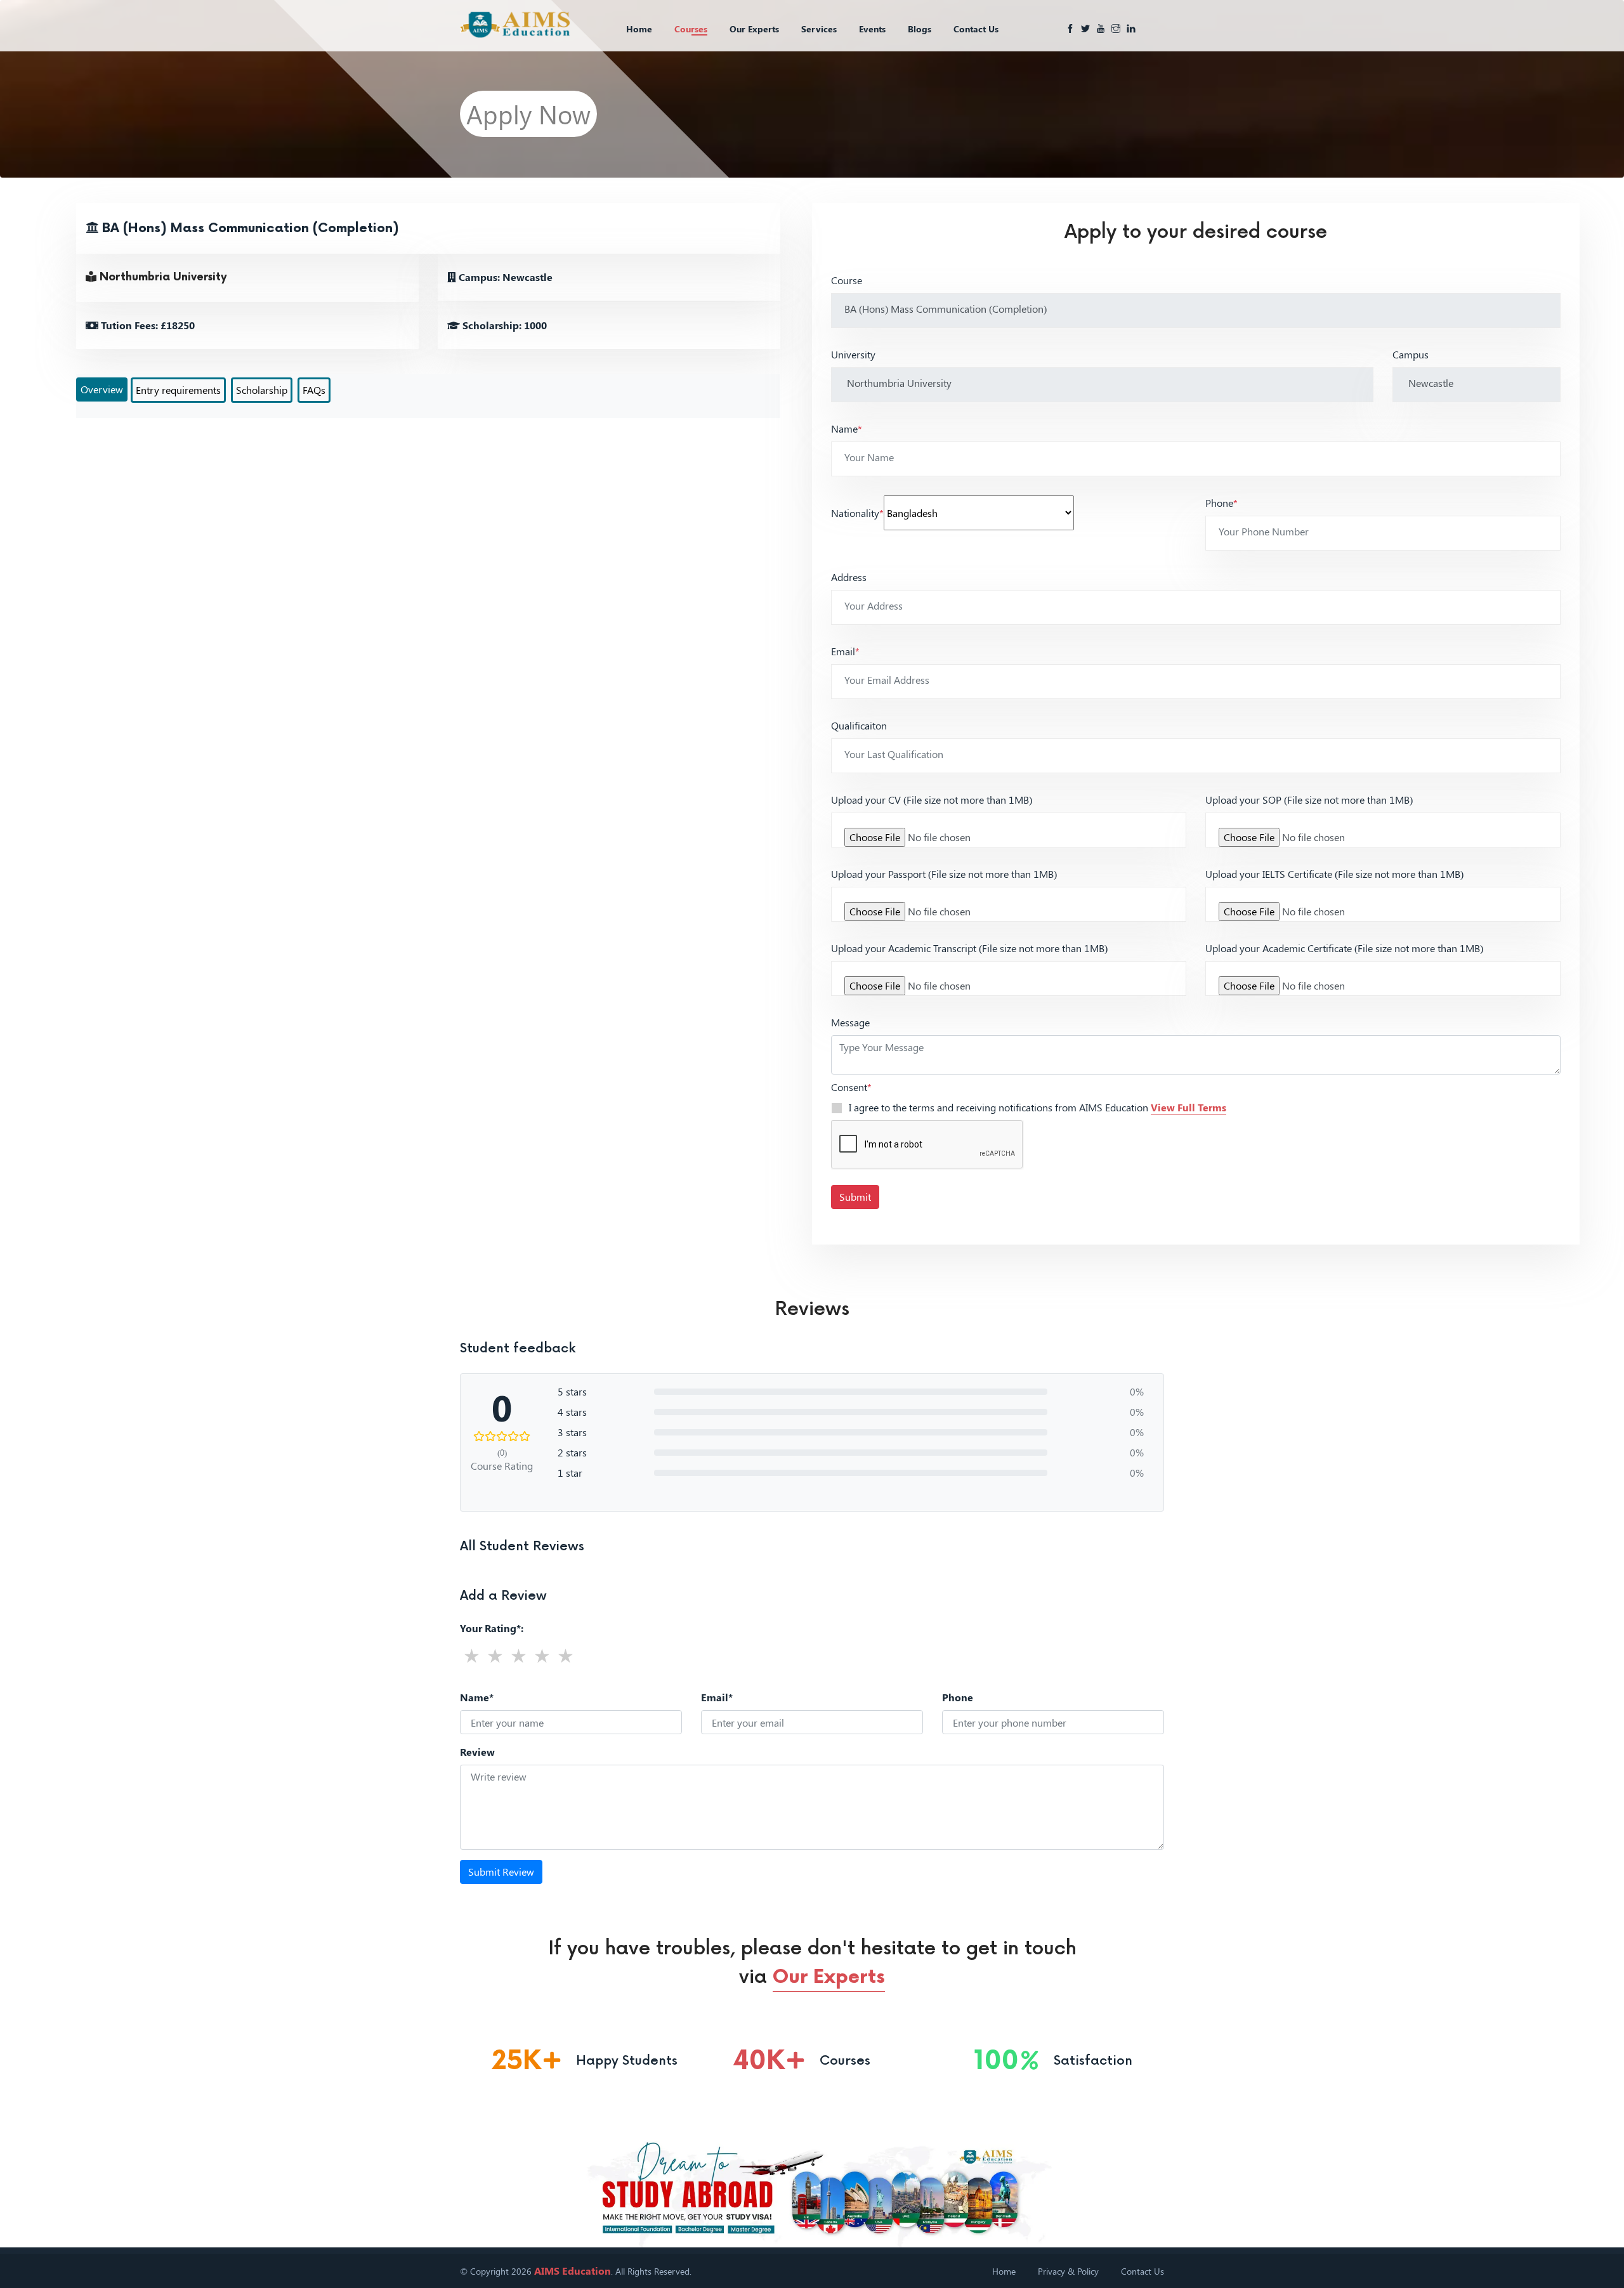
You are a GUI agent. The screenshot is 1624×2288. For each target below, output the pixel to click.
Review (477, 1752)
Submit (855, 1197)
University (853, 354)
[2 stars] (495, 1655)
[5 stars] (566, 1655)
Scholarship (262, 390)
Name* (477, 1697)
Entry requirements (178, 390)
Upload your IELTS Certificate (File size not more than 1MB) (1334, 874)
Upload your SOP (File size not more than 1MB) (1309, 800)
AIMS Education (573, 2271)
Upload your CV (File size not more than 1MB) (932, 800)
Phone (1221, 503)
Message (850, 1022)
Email (845, 651)
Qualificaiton (859, 725)
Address (849, 577)
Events (872, 29)
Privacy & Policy (1068, 2271)
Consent (851, 1087)
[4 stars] (542, 1655)
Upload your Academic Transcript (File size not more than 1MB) (969, 948)
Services (819, 29)
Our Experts (754, 29)
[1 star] (472, 1655)
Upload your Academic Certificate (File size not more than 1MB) (1344, 948)
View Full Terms (1189, 1107)
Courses (691, 29)
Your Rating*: (492, 1628)
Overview (102, 389)
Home (639, 29)
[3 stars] (519, 1655)
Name (847, 428)
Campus (1411, 354)
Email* (717, 1697)
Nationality (857, 513)
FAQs (314, 390)
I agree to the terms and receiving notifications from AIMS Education (1038, 1107)
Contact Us (976, 29)
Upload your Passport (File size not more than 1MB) (944, 874)
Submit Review (501, 1872)
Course (847, 280)
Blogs (920, 29)
